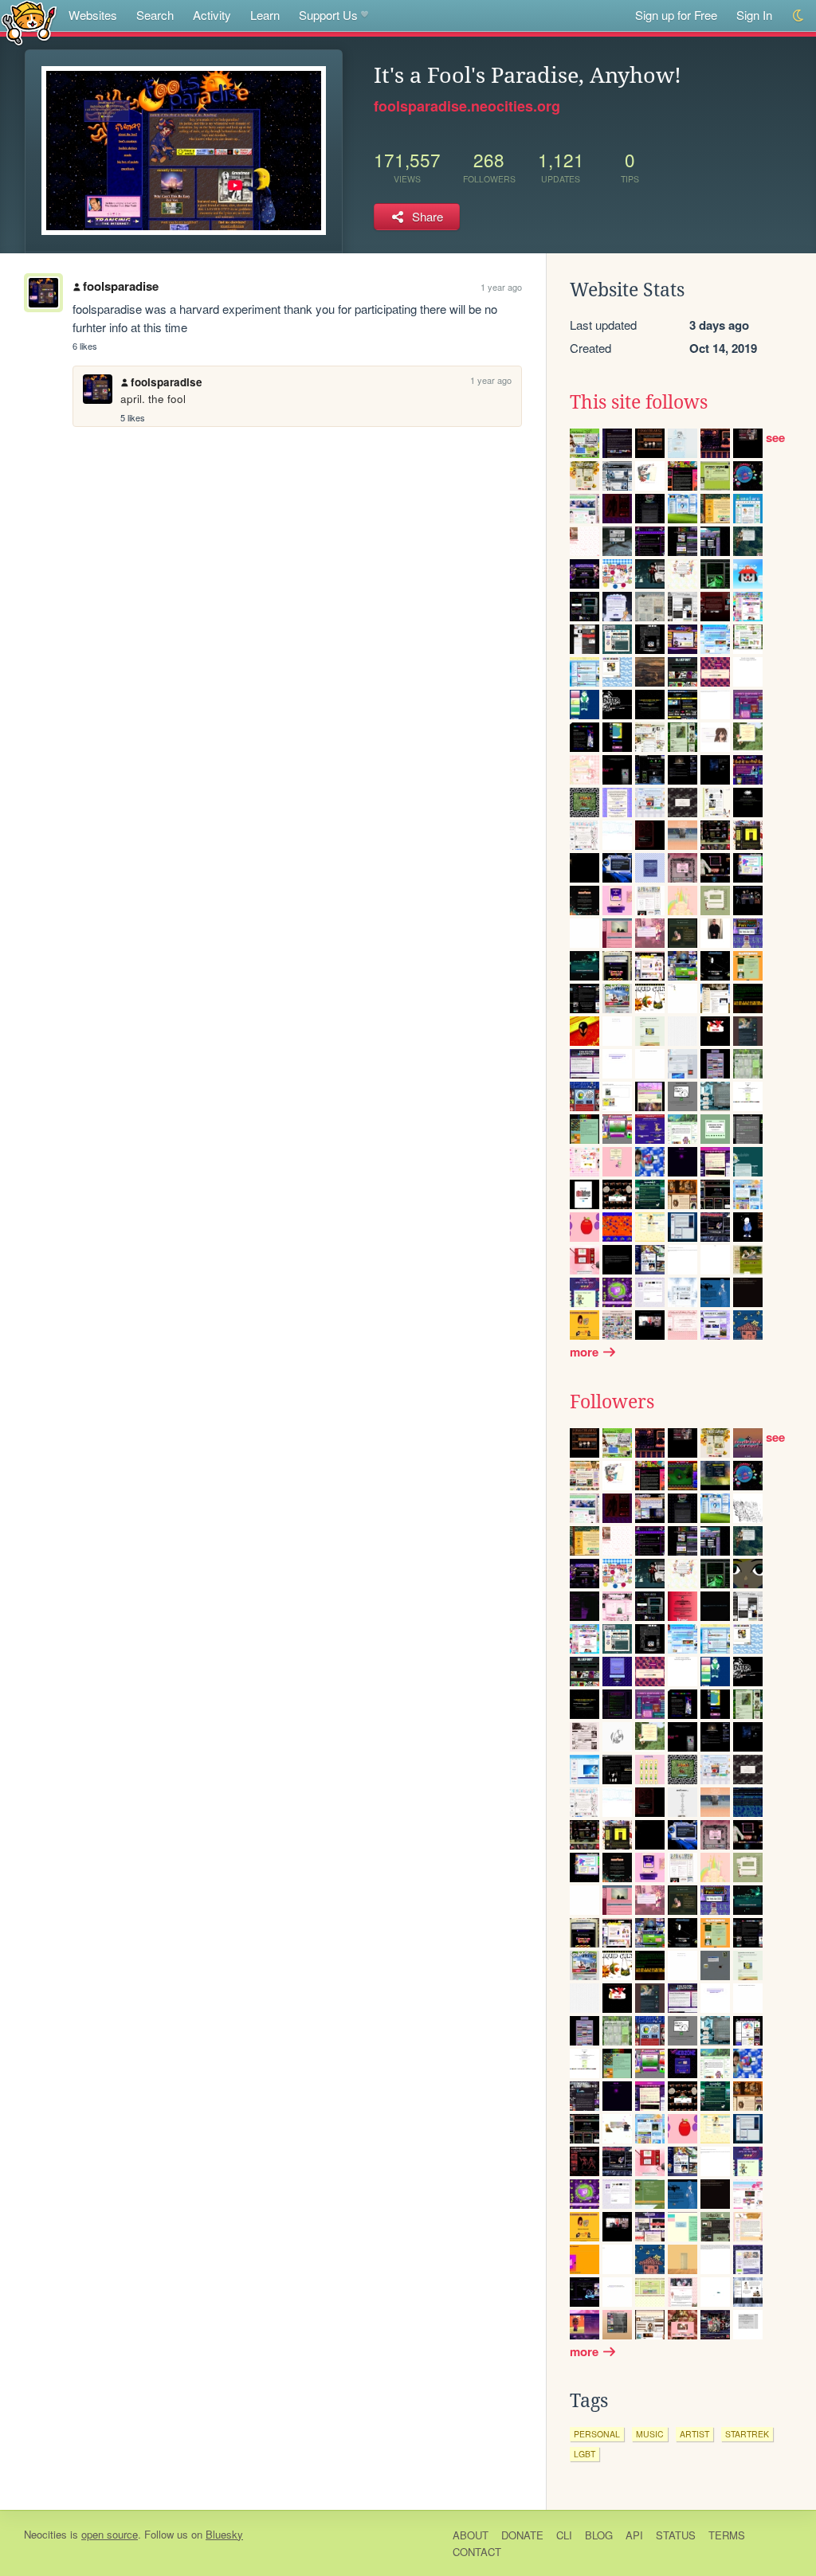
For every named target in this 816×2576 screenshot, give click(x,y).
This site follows (639, 402)
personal (597, 2434)
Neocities (45, 2534)
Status (676, 2535)
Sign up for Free (676, 15)
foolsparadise (121, 286)
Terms (727, 2535)
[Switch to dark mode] (799, 16)
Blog (599, 2535)
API (634, 2535)
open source (110, 2534)
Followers (612, 1402)
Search (155, 15)
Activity (212, 15)
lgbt (585, 2454)
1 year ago (501, 287)
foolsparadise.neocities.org (467, 106)
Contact (477, 2552)
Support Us (328, 15)
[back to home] (29, 22)
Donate (522, 2535)
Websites (93, 15)
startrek (747, 2434)
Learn (265, 15)
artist (694, 2434)
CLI (564, 2535)
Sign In (754, 15)
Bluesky (224, 2534)
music (650, 2434)
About (471, 2535)
